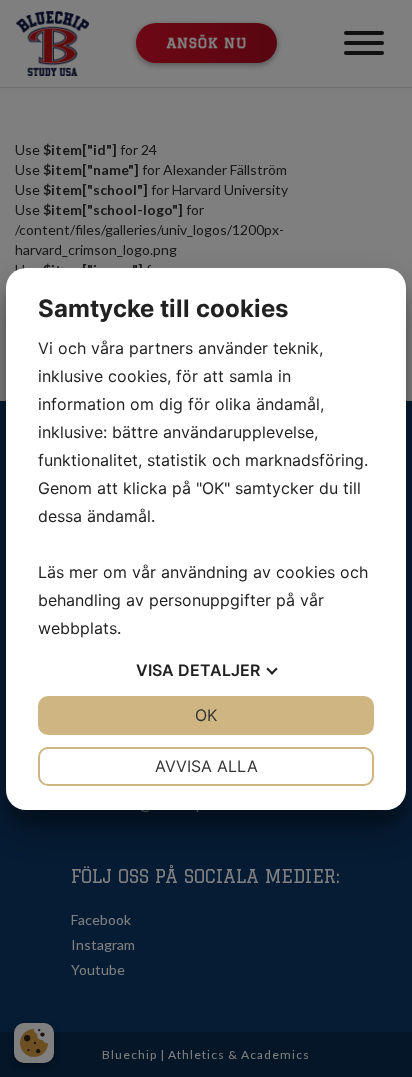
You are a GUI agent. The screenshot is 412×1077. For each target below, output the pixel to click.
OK (206, 715)
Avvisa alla (206, 766)
